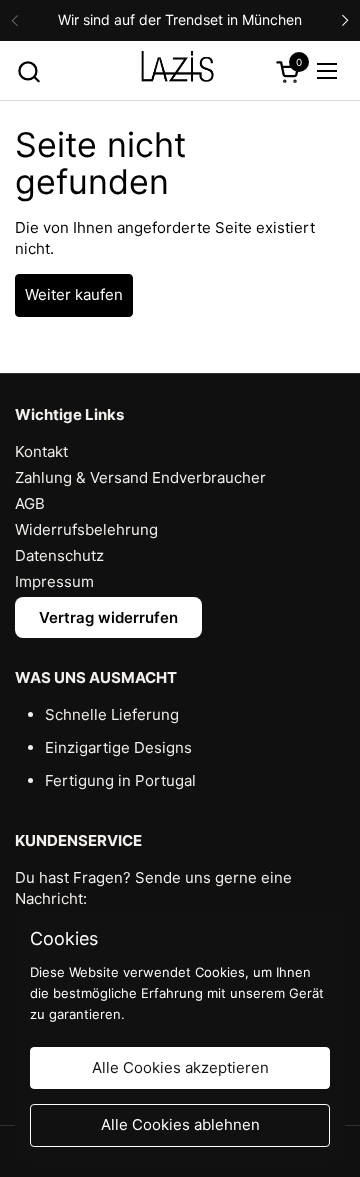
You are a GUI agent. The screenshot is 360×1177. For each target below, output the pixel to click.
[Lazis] (177, 71)
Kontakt (41, 451)
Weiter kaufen (74, 294)
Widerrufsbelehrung (86, 529)
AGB (30, 503)
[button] (28, 71)
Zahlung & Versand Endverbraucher (140, 477)
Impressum (54, 581)
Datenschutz (59, 555)
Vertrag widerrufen (108, 617)
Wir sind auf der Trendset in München (180, 19)
